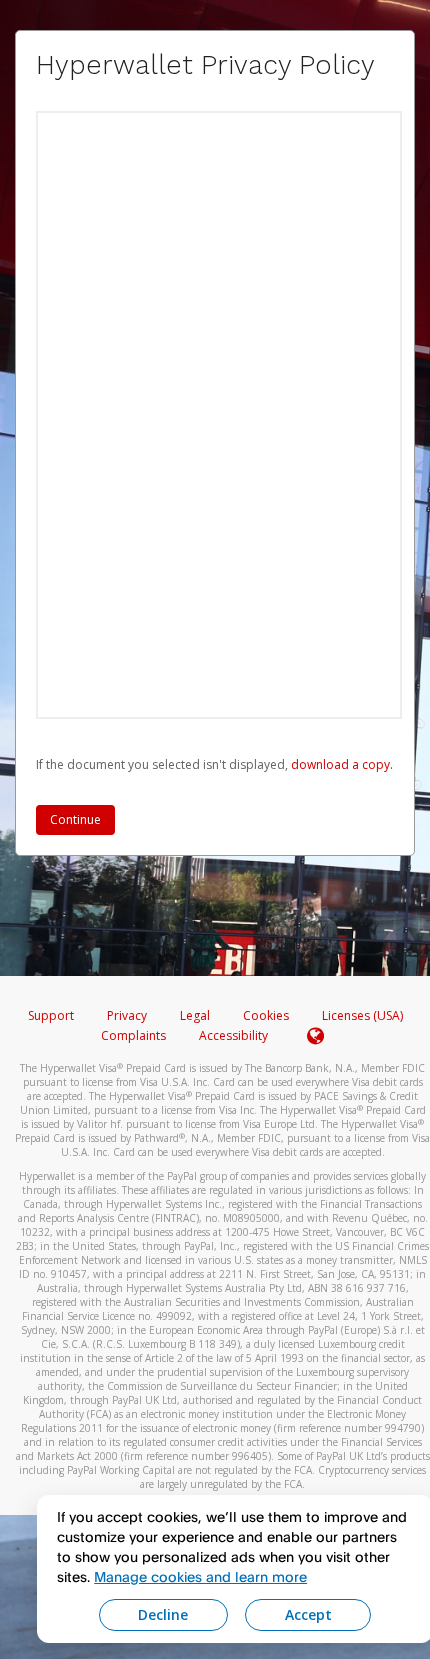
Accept (308, 1614)
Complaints (135, 1035)
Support (51, 1015)
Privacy (127, 1015)
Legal (195, 1015)
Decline (163, 1614)
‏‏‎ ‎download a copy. (340, 764)
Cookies (266, 1015)
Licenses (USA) (362, 1015)
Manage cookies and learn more (200, 1576)
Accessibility (233, 1035)
